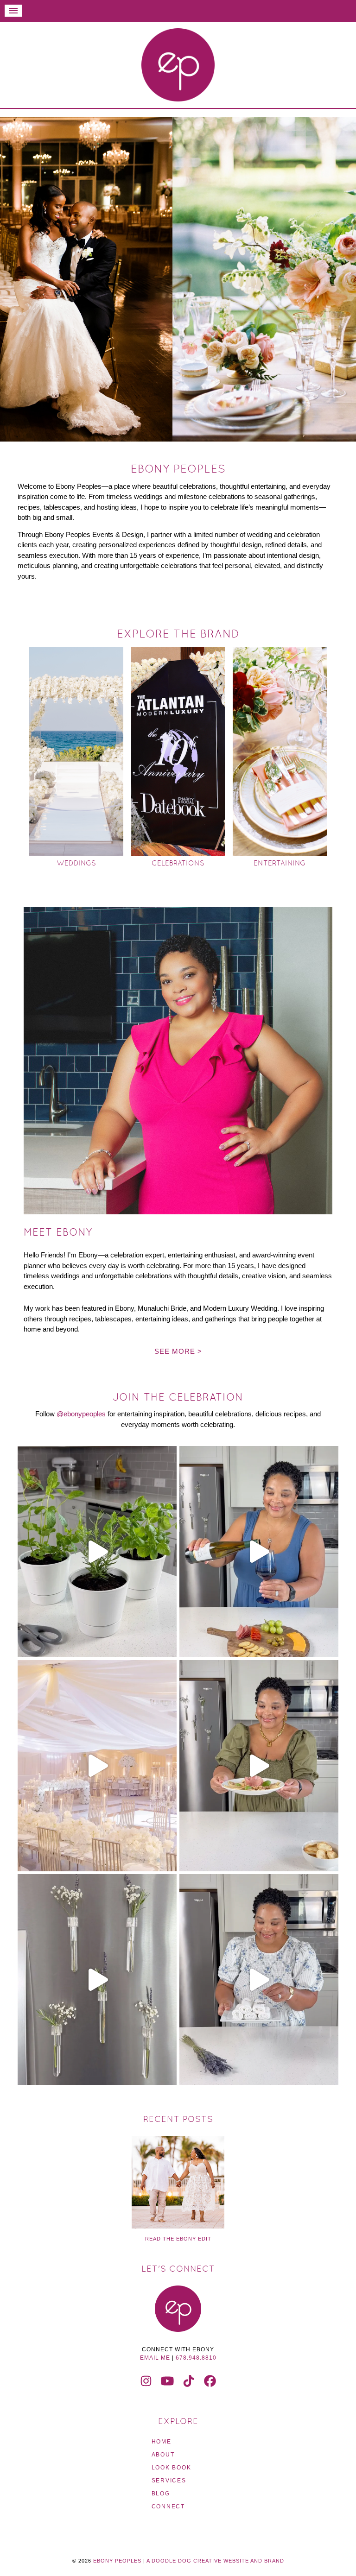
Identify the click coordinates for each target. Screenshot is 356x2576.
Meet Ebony (58, 1232)
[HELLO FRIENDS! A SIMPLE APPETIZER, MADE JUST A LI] (259, 1766)
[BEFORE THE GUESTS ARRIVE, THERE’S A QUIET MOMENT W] (97, 1766)
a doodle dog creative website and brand (215, 2561)
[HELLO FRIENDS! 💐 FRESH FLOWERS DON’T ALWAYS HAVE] (97, 1980)
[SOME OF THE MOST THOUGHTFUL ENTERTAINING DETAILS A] (259, 1980)
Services (169, 2481)
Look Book (172, 2468)
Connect (168, 2507)
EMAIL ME (155, 2358)
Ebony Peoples (178, 65)
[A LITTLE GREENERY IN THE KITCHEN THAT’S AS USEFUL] (97, 1552)
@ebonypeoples (81, 1414)
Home (162, 2442)
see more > (178, 1351)
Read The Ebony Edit (178, 2239)
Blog (161, 2494)
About (163, 2455)
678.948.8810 (196, 2358)
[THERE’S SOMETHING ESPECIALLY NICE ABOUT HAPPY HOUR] (259, 1552)
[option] (178, 279)
